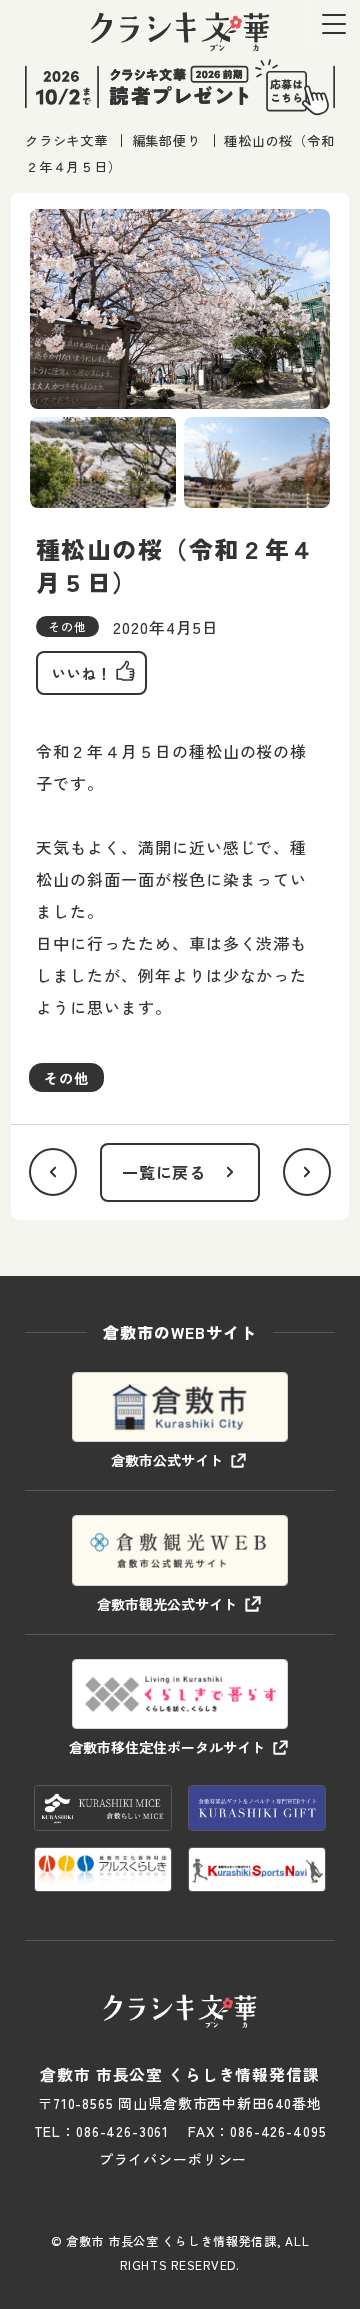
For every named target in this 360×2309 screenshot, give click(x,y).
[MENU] (334, 23)
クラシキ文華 (66, 140)
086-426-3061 (122, 2131)
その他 (66, 1078)
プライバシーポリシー (173, 2159)
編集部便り (166, 140)
